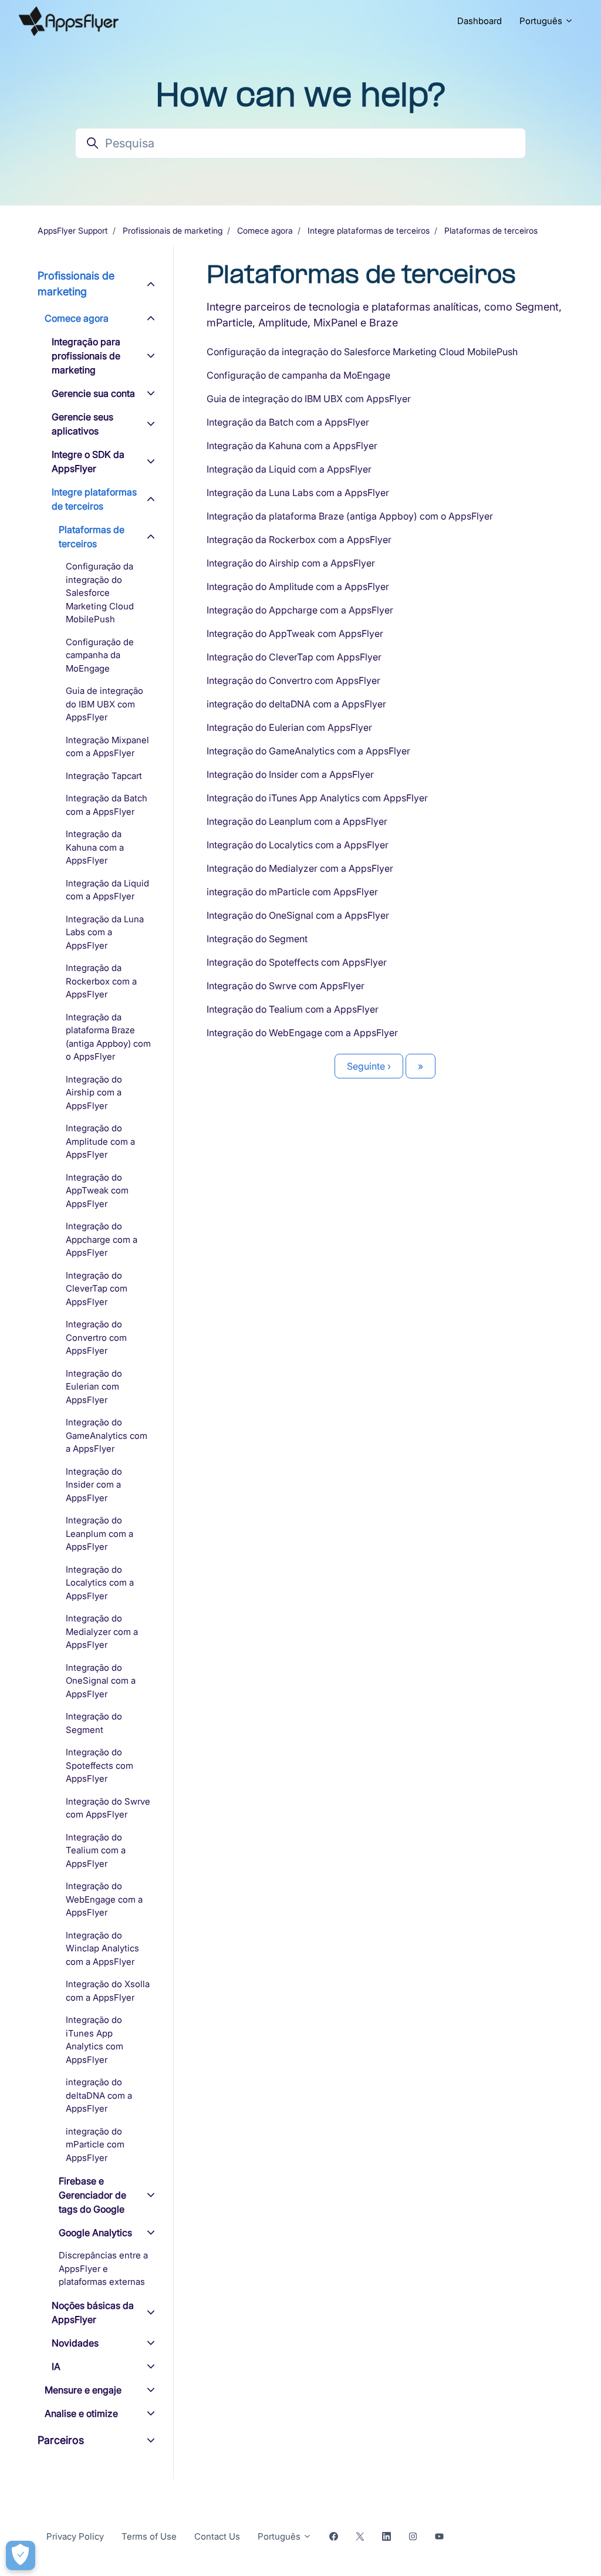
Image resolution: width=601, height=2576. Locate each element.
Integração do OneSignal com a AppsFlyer (298, 915)
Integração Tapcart (104, 776)
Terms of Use (149, 2536)
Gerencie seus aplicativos (82, 424)
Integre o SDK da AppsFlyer (88, 461)
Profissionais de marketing (173, 230)
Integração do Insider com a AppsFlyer (290, 774)
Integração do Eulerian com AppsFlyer (289, 727)
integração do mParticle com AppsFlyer (292, 892)
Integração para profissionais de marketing (86, 356)
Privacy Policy (75, 2536)
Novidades (75, 2343)
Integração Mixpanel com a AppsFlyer (107, 747)
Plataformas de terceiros (491, 230)
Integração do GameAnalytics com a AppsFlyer (308, 751)
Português (542, 21)
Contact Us (217, 2536)
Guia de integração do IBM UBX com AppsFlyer (309, 399)
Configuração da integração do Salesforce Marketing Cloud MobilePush (362, 352)
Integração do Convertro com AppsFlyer (293, 680)
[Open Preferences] (21, 2555)
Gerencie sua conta (93, 393)
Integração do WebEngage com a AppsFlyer (302, 1033)
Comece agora (265, 230)
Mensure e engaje (83, 2390)
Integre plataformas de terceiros (369, 230)
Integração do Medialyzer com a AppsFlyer (300, 868)
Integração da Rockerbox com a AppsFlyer (299, 540)
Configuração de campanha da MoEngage (298, 375)
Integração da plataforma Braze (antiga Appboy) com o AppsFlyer (350, 516)
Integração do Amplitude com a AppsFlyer (298, 586)
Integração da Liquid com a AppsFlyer (289, 469)
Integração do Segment (257, 939)
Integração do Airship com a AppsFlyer (291, 563)
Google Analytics (95, 2233)
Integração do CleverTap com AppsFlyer (294, 657)
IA (56, 2366)
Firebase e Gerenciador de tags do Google (92, 2195)
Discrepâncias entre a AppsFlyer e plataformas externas (103, 2268)
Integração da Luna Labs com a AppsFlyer (298, 493)
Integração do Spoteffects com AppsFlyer (297, 962)
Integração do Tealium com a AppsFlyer (293, 1009)
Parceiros (61, 2440)
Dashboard (480, 21)
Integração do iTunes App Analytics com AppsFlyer (317, 798)
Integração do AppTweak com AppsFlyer (295, 633)
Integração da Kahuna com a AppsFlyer (292, 446)
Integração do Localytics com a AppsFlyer (298, 845)
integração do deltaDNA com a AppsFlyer (296, 704)
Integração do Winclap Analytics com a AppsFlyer (102, 1948)
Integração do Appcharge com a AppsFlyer (300, 610)
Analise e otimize (81, 2413)
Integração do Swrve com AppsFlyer (286, 986)
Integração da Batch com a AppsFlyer (288, 422)
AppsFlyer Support (73, 230)
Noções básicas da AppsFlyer (93, 2312)
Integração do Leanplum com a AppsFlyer (297, 821)
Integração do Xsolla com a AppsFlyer (108, 1991)
